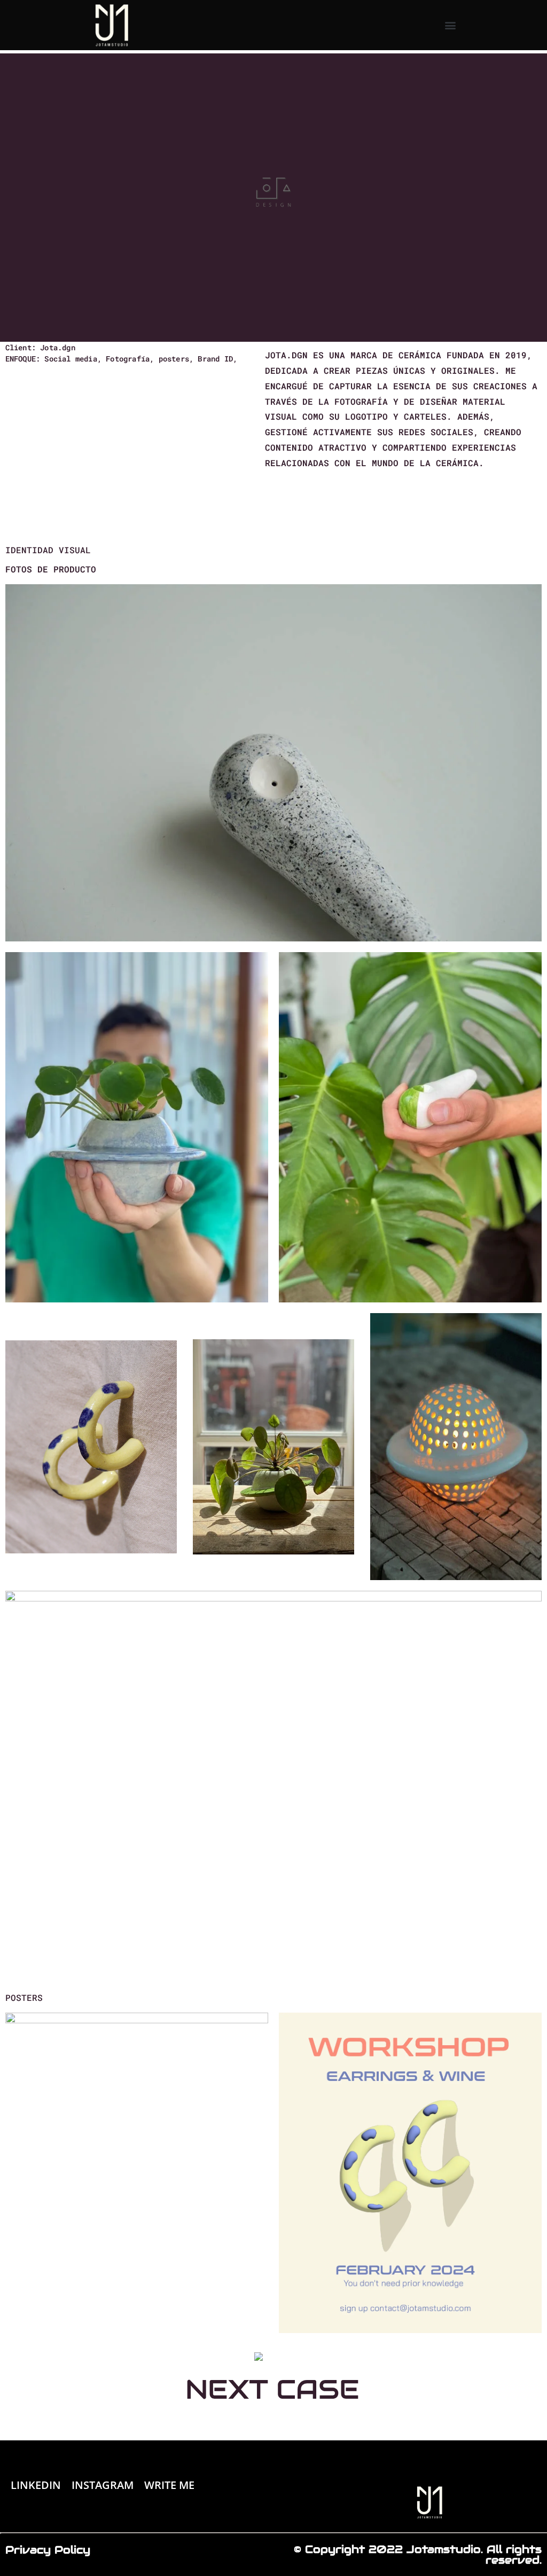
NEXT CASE (272, 2389)
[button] (450, 25)
